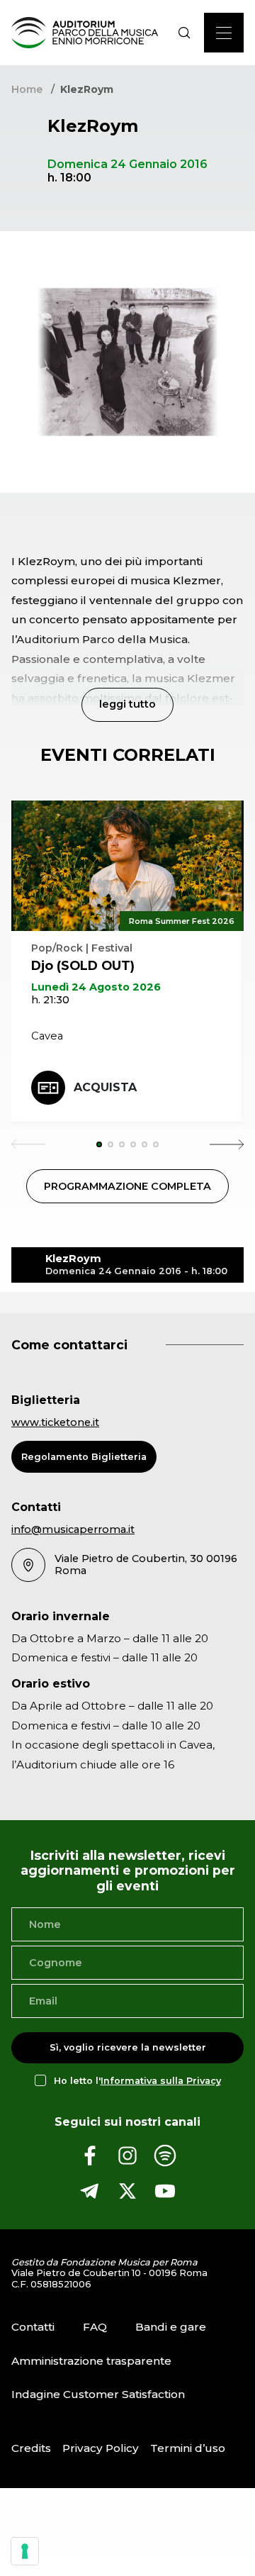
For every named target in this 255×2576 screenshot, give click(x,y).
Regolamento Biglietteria (84, 1457)
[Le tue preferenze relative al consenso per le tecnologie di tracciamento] (25, 2551)
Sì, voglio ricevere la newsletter (128, 2047)
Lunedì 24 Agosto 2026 (96, 987)
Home (27, 89)
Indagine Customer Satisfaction (98, 2394)
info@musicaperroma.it (73, 1529)
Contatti (33, 2327)
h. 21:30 (50, 1000)
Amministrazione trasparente (91, 2361)
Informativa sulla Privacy (161, 2081)
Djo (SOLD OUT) (83, 965)
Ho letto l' (137, 2081)
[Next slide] (227, 1144)
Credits (31, 2448)
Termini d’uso (188, 2448)
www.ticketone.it (55, 1422)
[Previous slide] (28, 1144)
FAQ (95, 2327)
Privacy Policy (101, 2448)
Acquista (105, 1087)
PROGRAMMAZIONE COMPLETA (127, 1186)
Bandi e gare (171, 2327)
